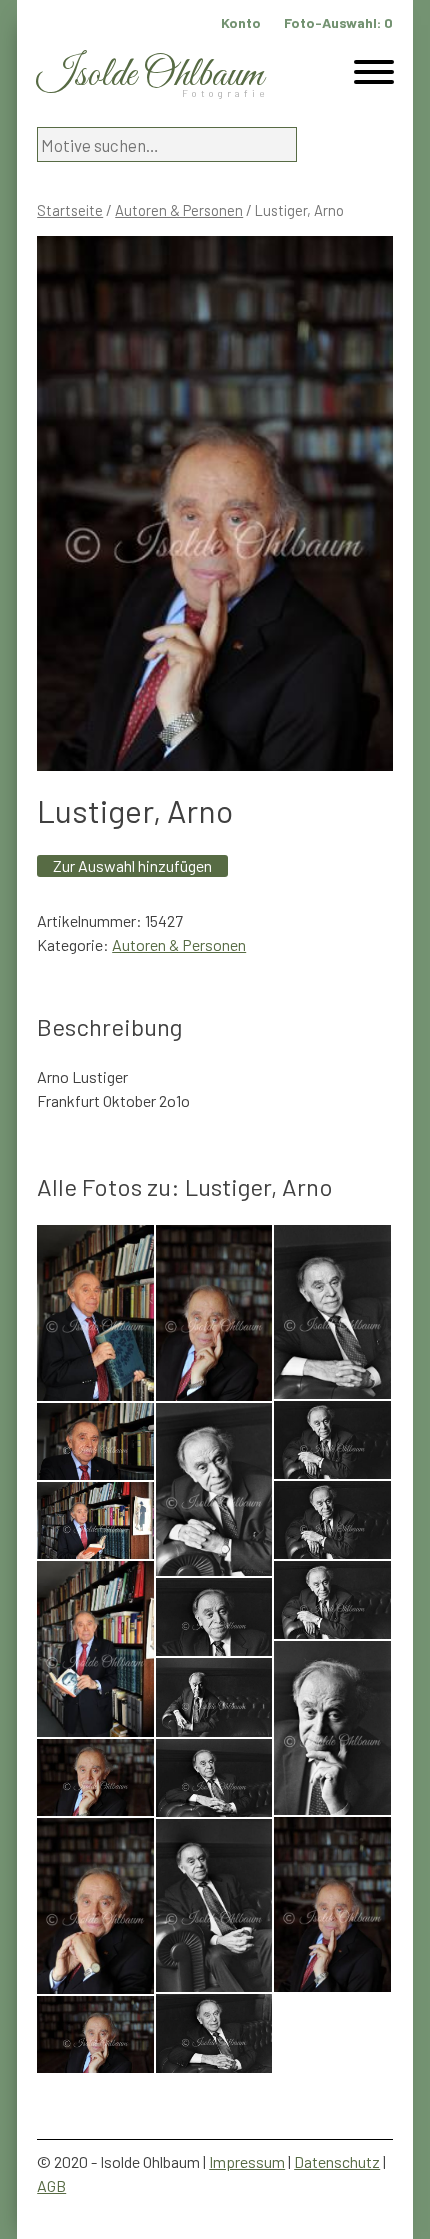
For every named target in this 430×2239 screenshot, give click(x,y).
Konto (241, 22)
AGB (51, 2185)
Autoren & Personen (179, 210)
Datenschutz (337, 2161)
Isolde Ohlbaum (150, 75)
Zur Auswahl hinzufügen (132, 865)
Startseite (70, 210)
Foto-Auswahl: (338, 22)
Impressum (247, 2161)
